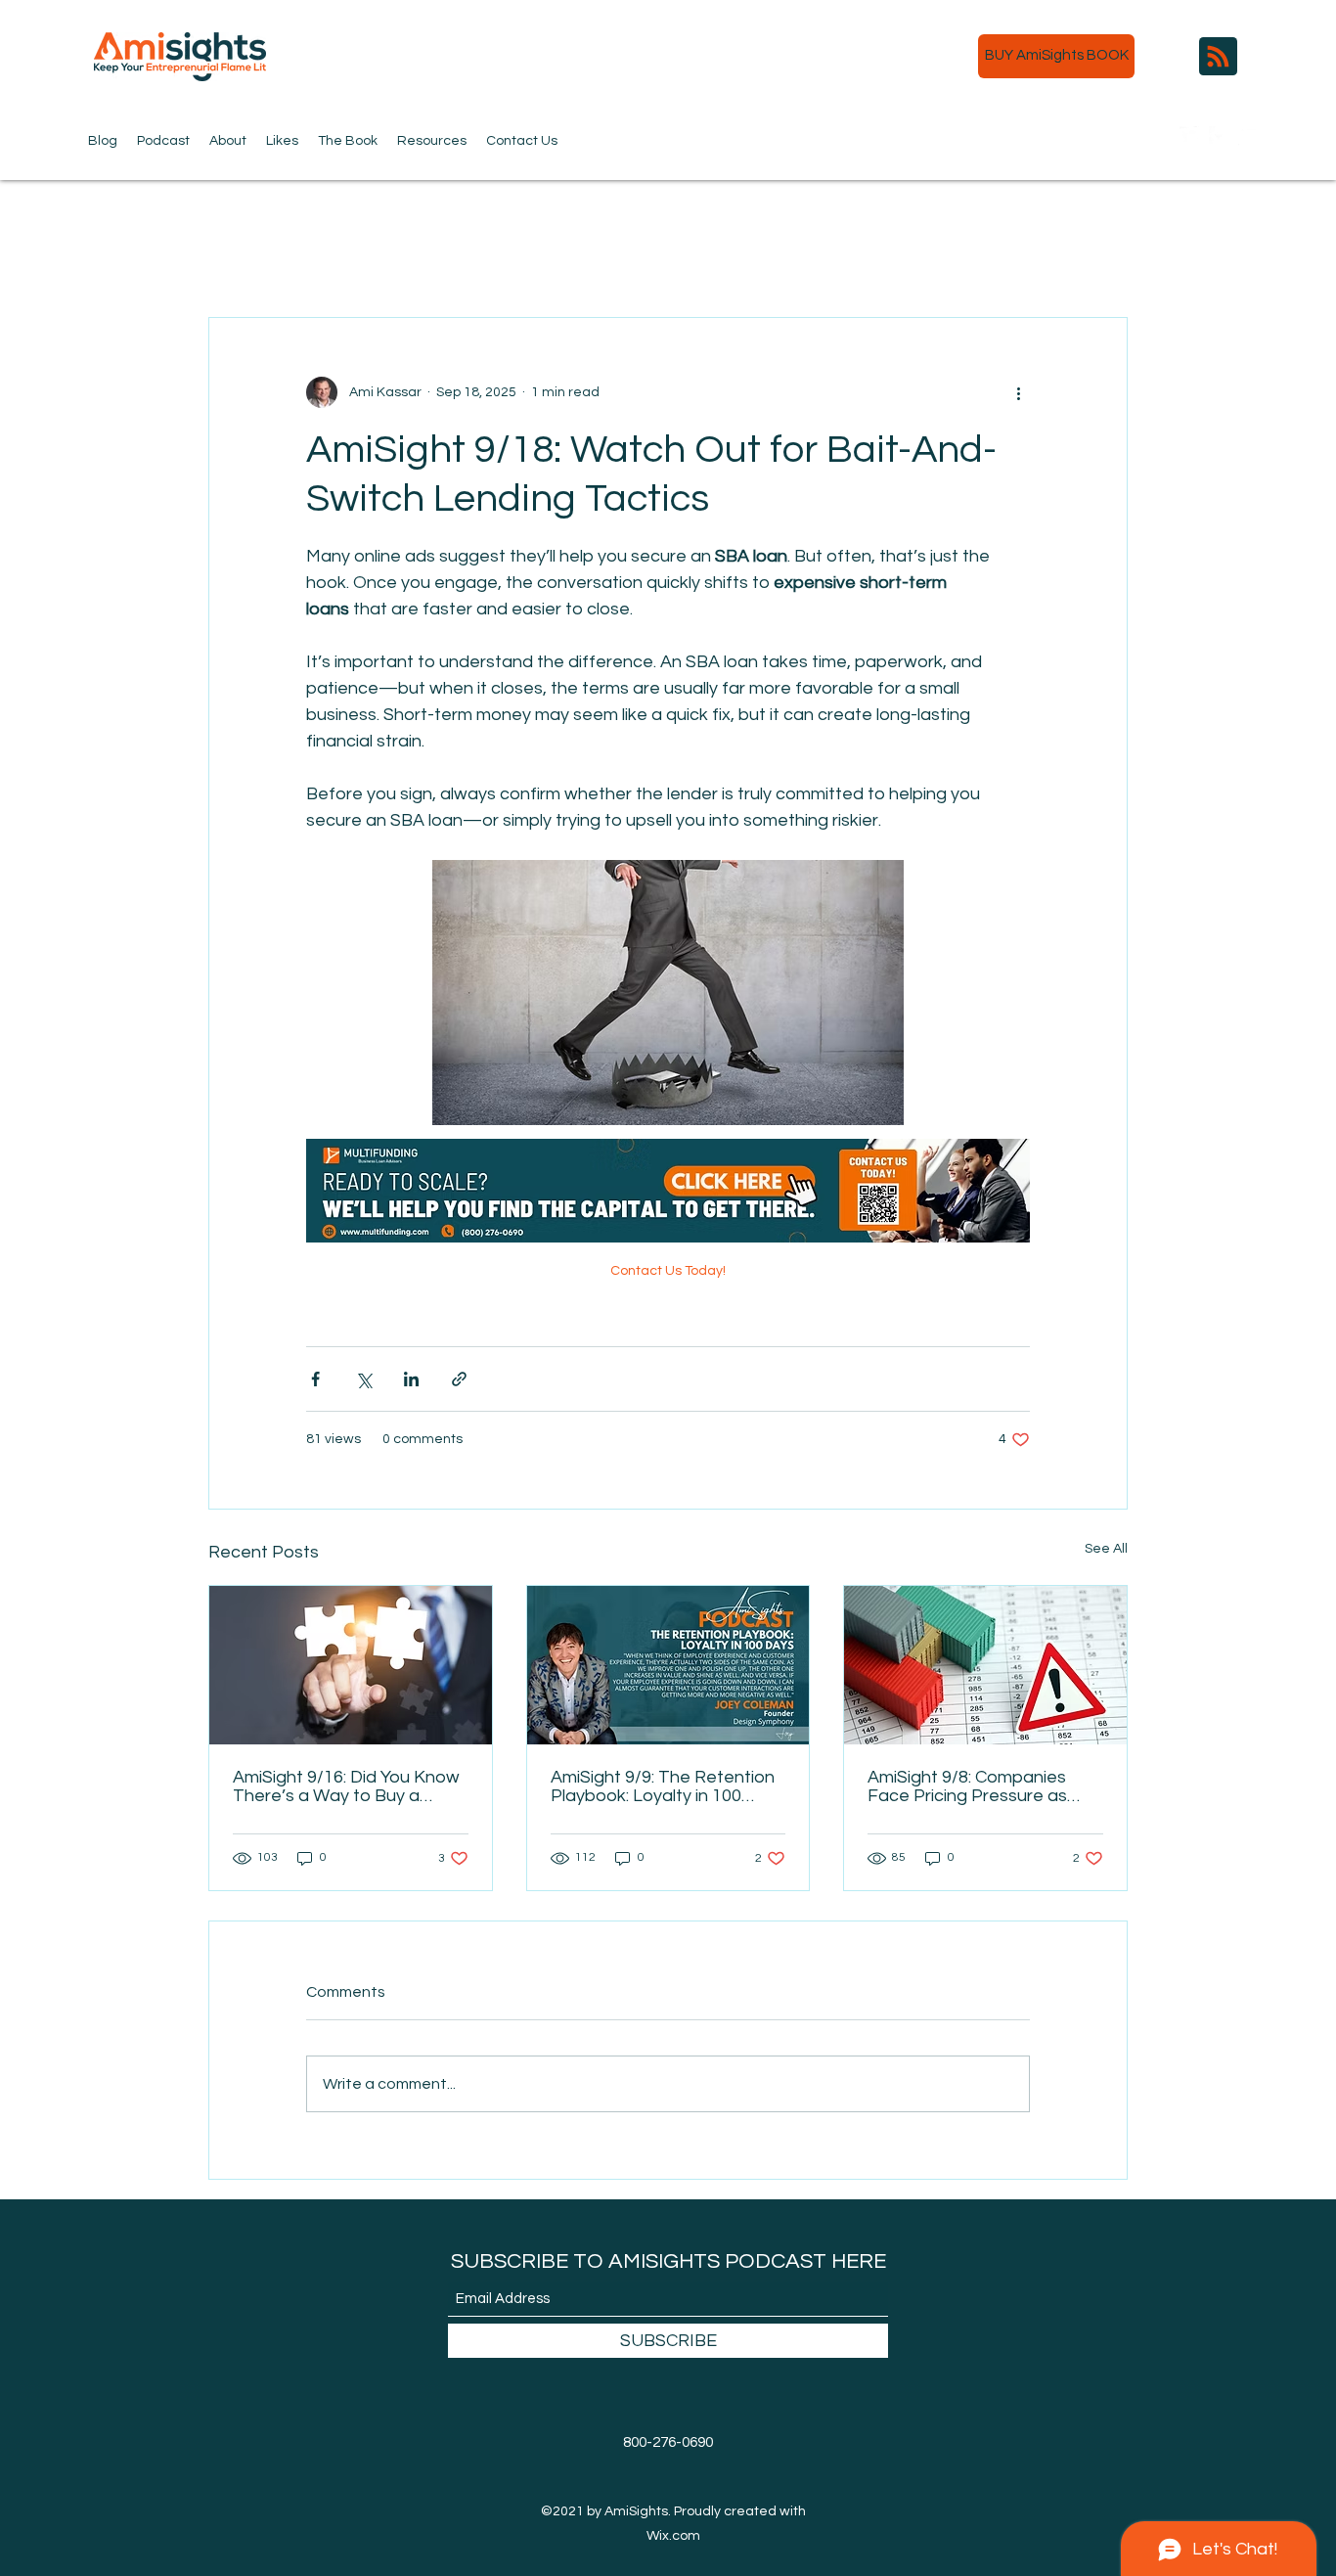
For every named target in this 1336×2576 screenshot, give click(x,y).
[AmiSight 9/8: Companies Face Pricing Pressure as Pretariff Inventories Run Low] (985, 1665)
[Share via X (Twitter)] (363, 1379)
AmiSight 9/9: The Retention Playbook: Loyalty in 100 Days (663, 1786)
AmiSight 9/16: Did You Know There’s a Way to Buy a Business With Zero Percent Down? (346, 1786)
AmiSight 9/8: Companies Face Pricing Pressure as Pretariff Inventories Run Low (967, 1786)
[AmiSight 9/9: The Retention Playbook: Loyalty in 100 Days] (668, 1665)
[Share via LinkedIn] (411, 1379)
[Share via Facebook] (315, 1379)
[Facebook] (1219, 136)
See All (1106, 1549)
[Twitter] (1189, 136)
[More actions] (1018, 392)
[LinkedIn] (1248, 136)
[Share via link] (459, 1379)
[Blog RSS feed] (1218, 57)
